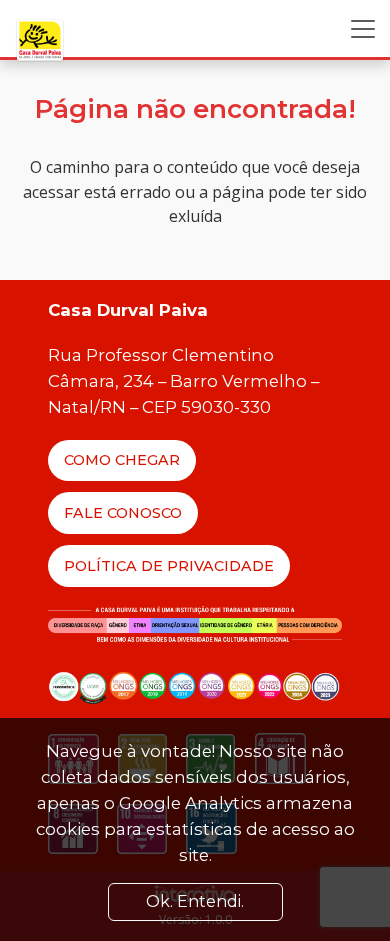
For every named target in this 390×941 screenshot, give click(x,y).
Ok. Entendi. (195, 901)
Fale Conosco (123, 513)
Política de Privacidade (169, 566)
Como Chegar (122, 460)
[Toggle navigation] (363, 29)
